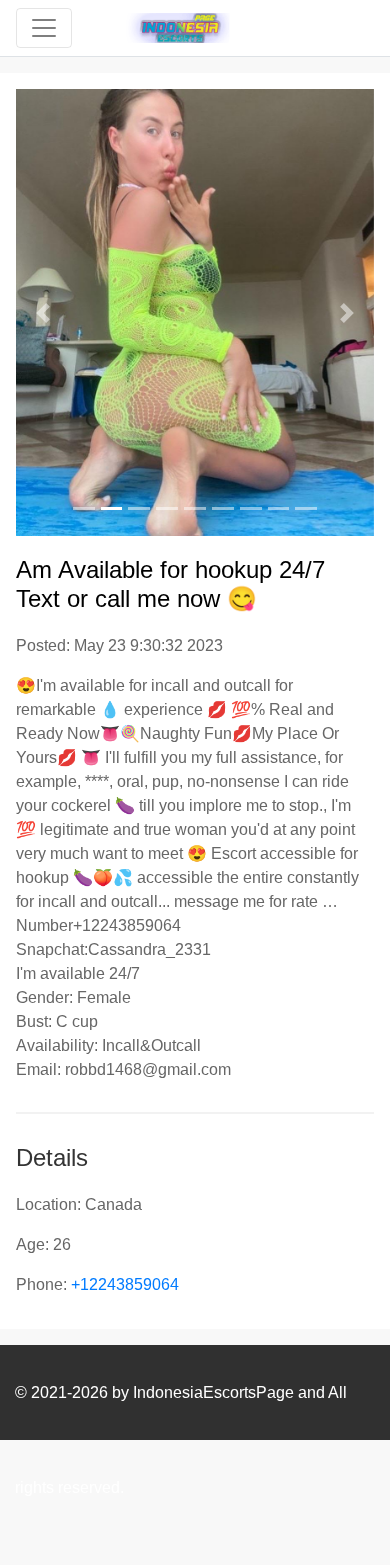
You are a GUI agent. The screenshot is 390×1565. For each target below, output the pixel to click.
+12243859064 (125, 1284)
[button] (43, 312)
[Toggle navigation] (44, 28)
